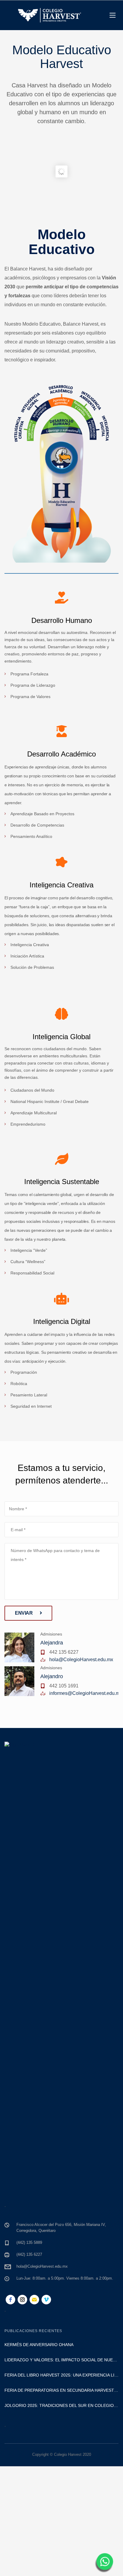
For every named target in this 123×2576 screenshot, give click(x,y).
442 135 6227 (64, 1652)
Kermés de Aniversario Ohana (39, 2345)
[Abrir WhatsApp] (104, 2563)
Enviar (24, 1613)
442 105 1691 (64, 1686)
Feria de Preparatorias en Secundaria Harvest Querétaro (61, 2390)
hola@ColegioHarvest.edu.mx (81, 1660)
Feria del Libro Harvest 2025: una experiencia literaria (61, 2375)
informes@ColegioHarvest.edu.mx (86, 1693)
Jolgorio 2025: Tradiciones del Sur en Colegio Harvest (61, 2405)
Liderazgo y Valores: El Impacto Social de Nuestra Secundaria (61, 2360)
